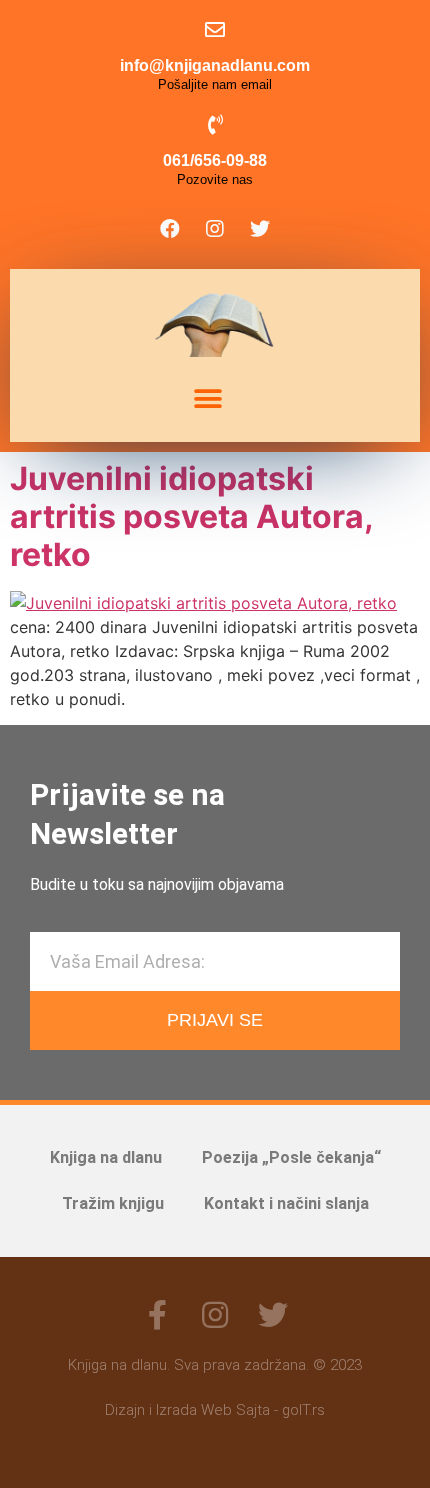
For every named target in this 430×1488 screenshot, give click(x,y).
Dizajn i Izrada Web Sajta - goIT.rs (215, 1410)
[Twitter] (260, 229)
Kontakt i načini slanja (286, 1203)
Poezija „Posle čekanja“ (291, 1157)
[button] (207, 399)
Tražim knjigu (113, 1203)
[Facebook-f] (157, 1315)
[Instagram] (215, 229)
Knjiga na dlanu (106, 1157)
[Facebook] (170, 229)
